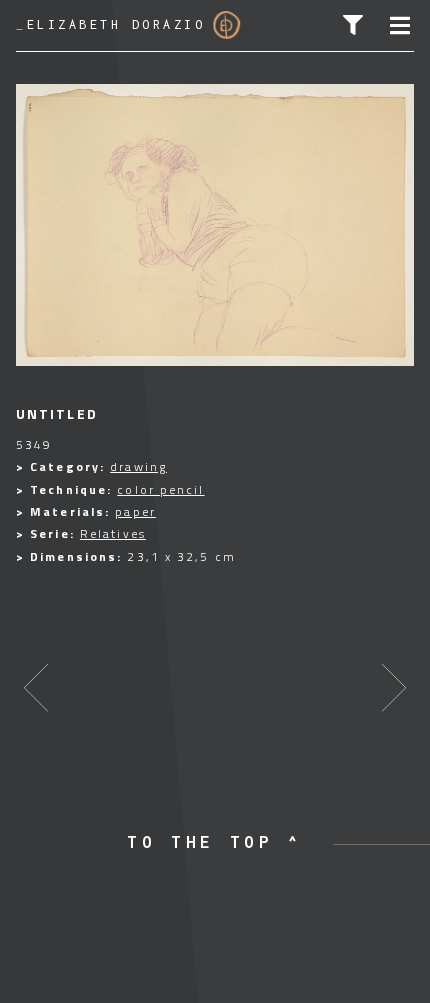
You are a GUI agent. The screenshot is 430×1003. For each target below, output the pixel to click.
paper (135, 511)
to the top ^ (215, 842)
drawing (138, 466)
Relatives (113, 533)
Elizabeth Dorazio (110, 24)
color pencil (160, 489)
